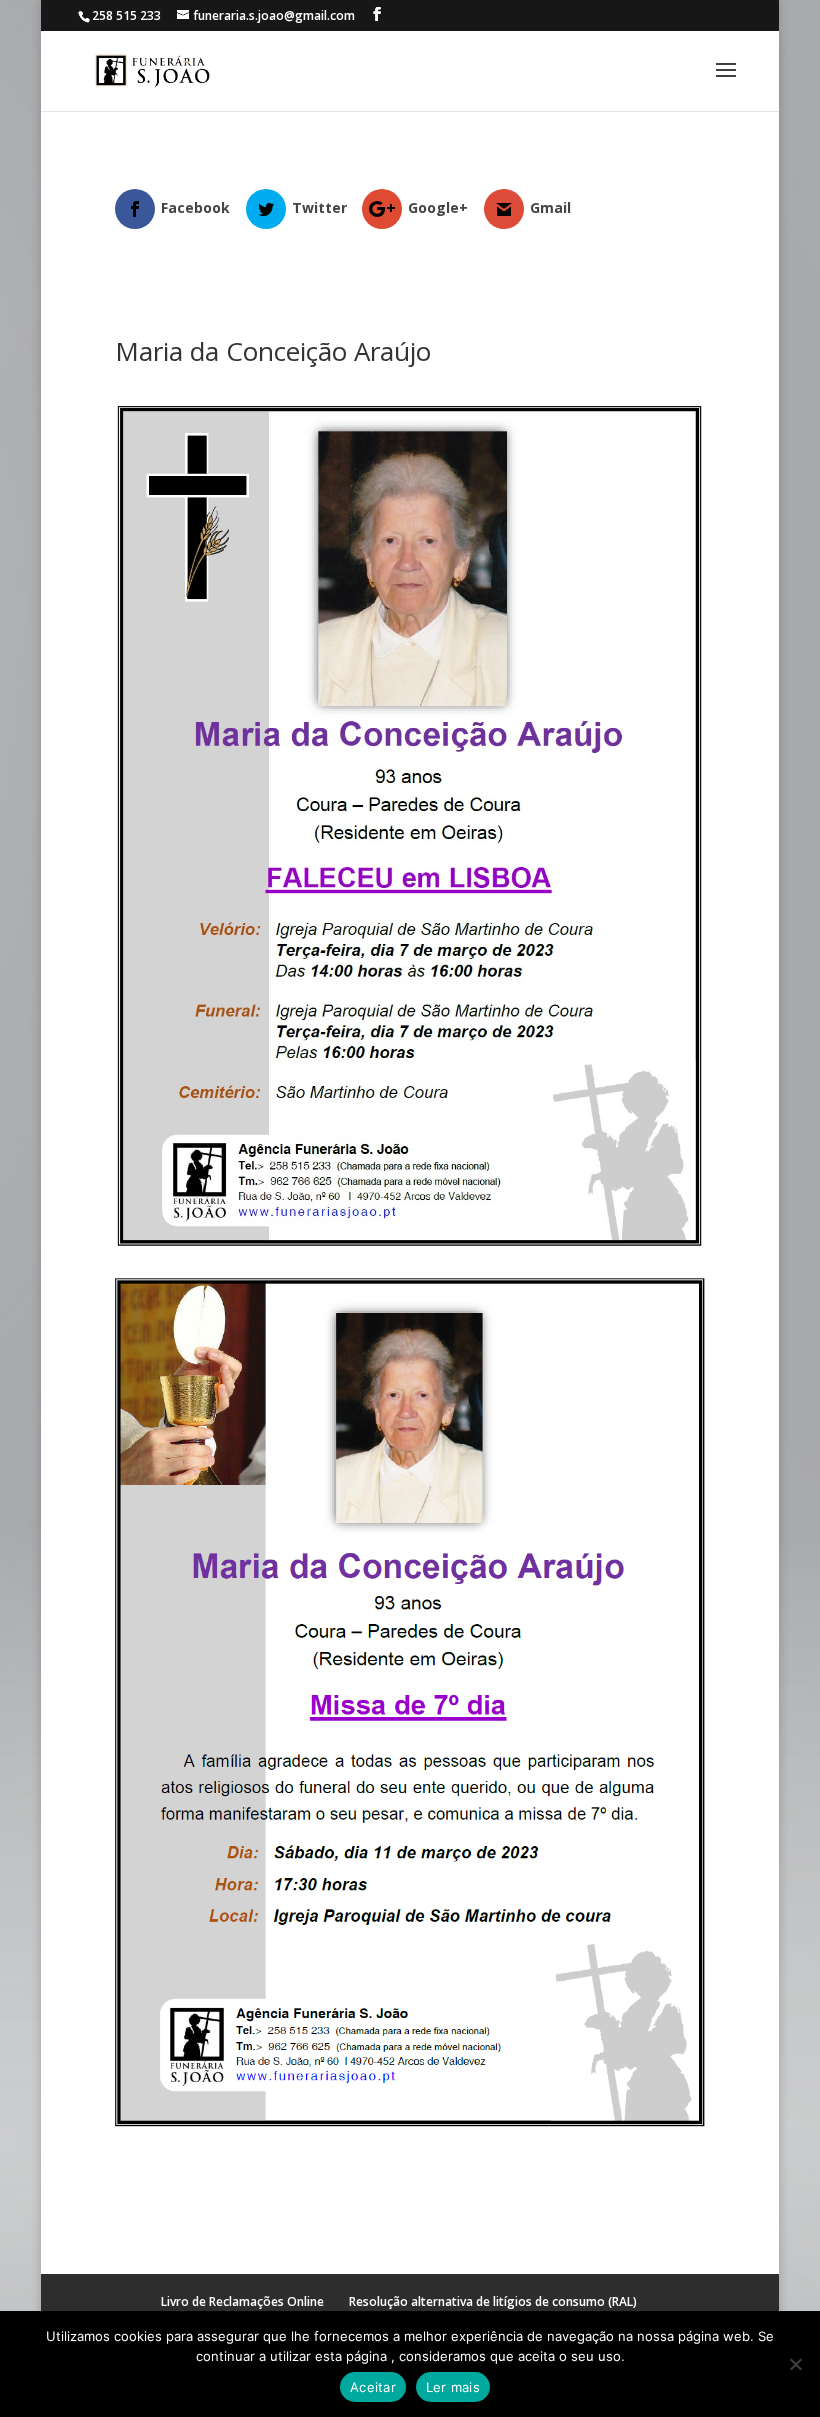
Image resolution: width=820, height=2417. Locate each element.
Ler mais (453, 2387)
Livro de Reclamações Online (242, 2301)
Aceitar (373, 2387)
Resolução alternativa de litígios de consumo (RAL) (493, 2301)
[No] (795, 2364)
